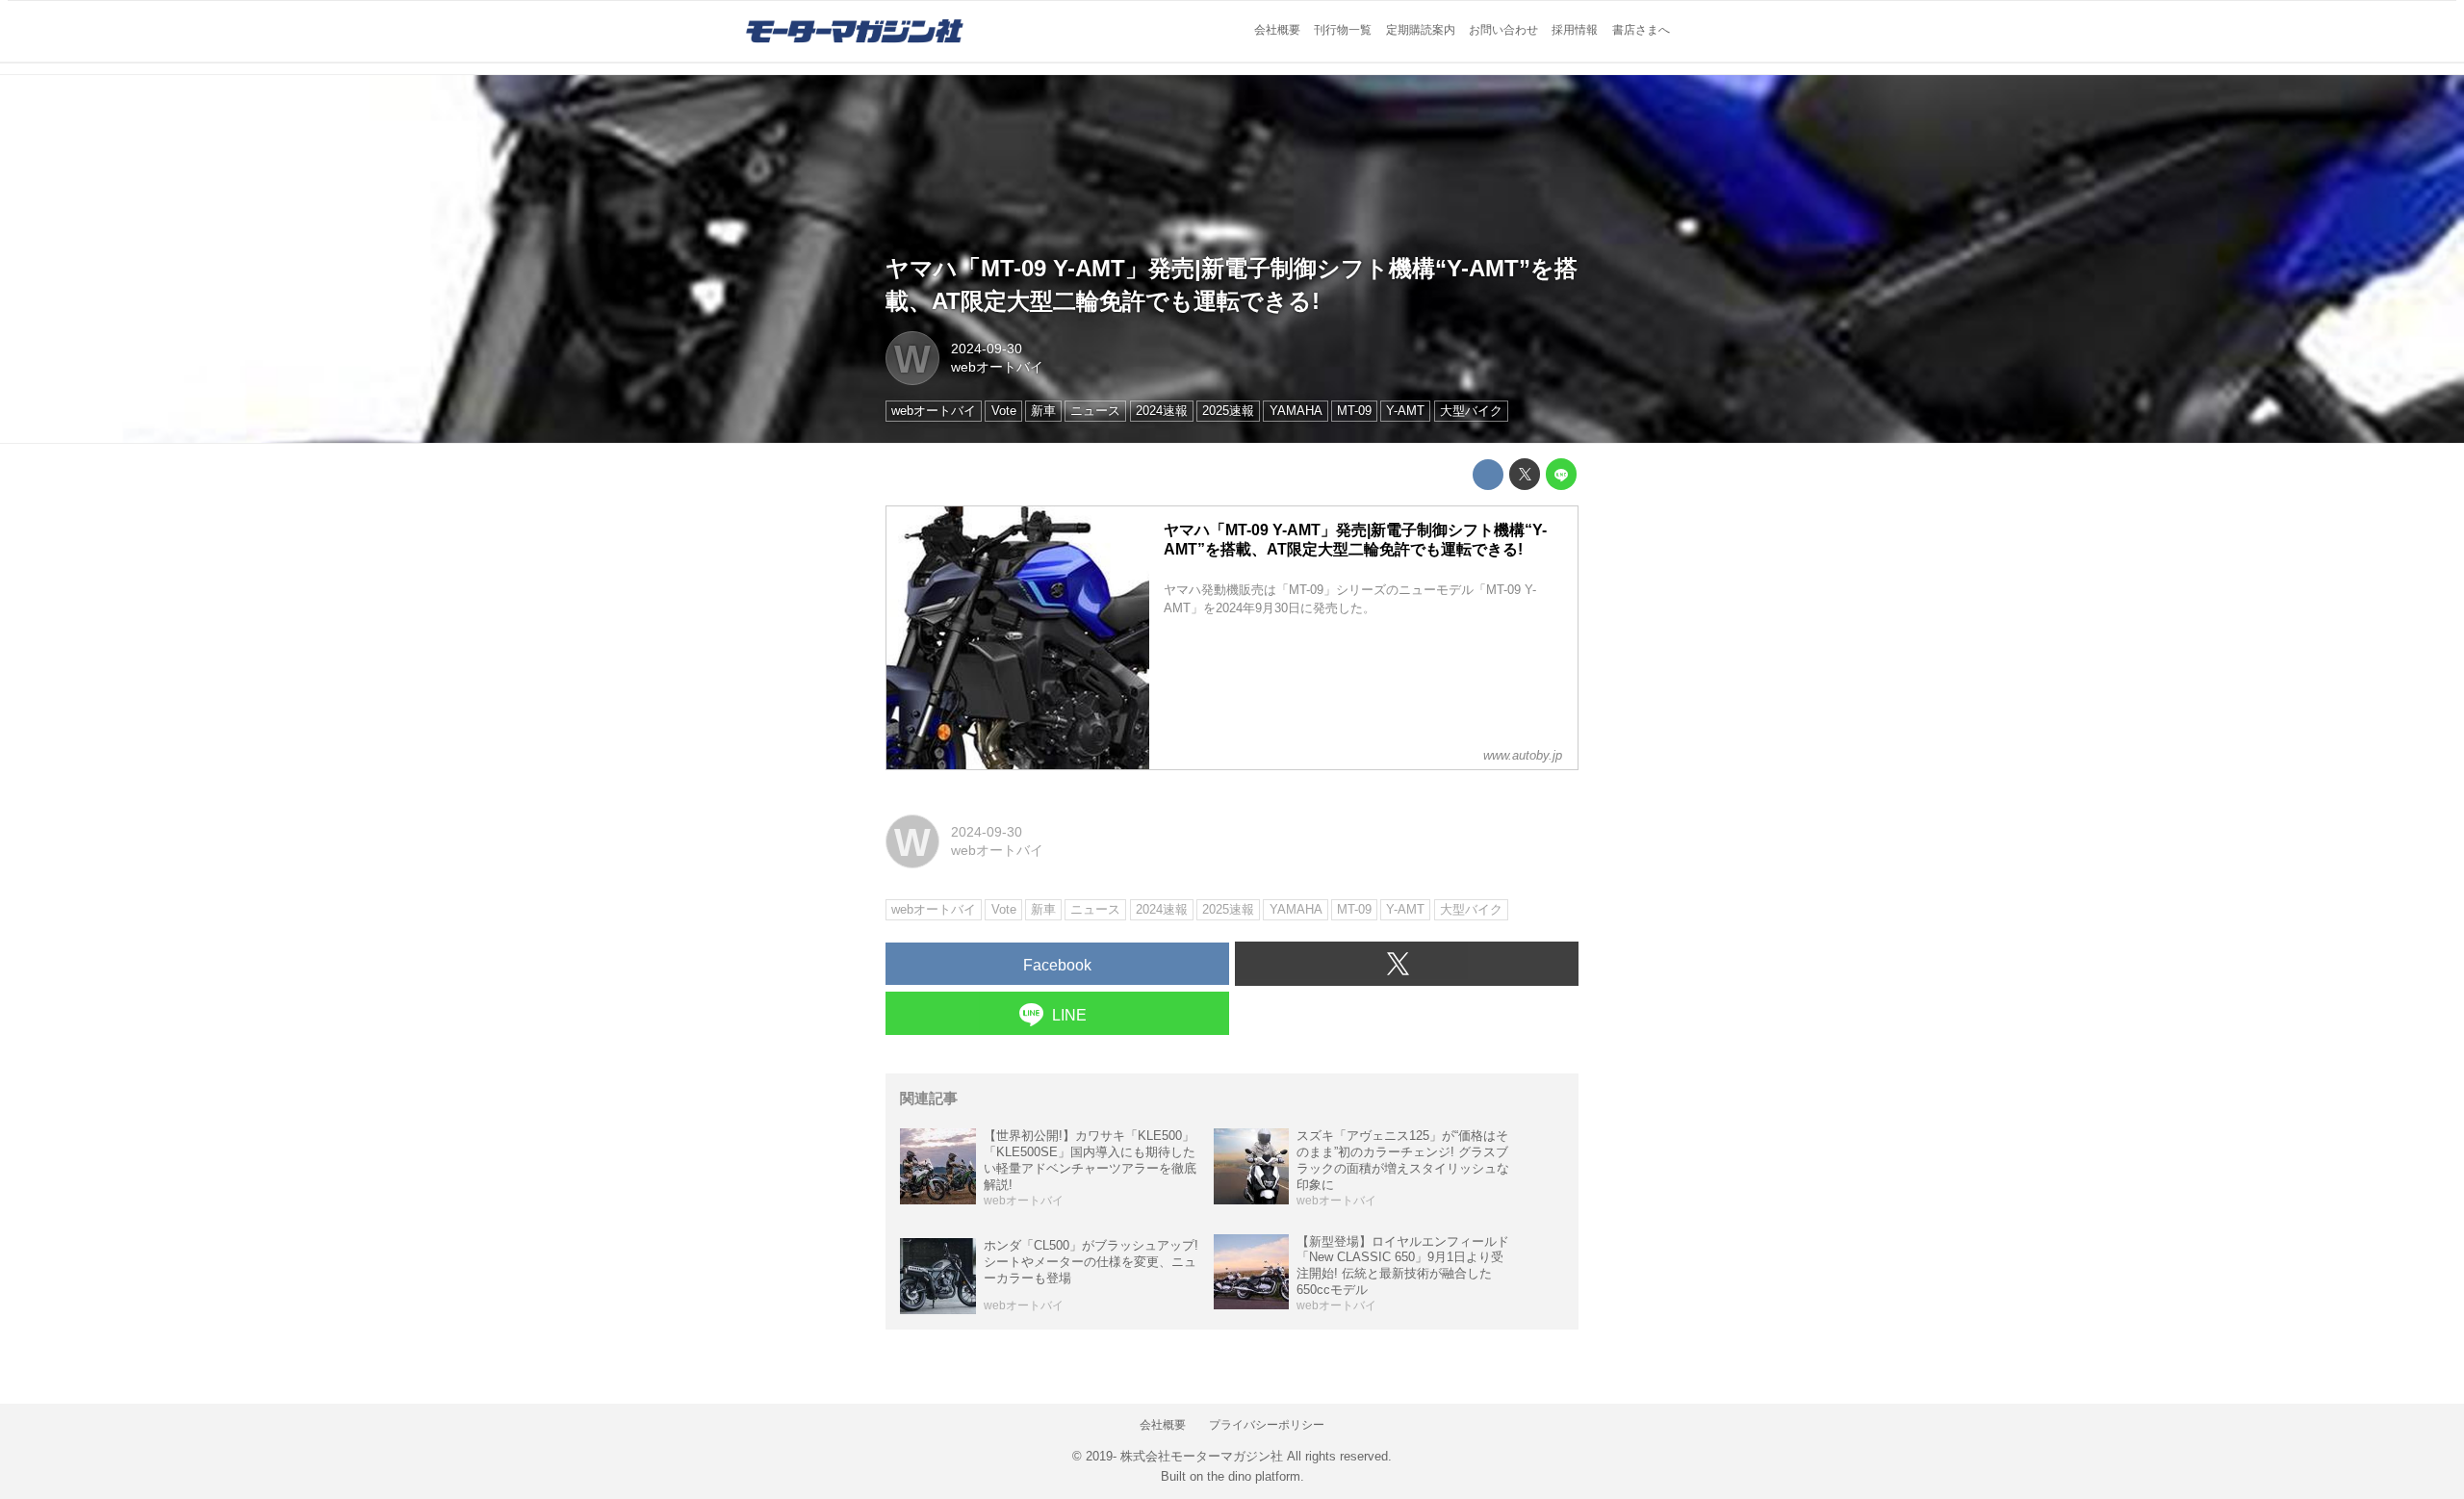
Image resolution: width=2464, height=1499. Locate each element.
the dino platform (1254, 1476)
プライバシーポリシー (1267, 1425)
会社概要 (1277, 30)
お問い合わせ (1503, 30)
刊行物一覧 (1343, 30)
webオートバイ (997, 367)
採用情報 (1575, 30)
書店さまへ (1641, 30)
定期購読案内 (1421, 30)
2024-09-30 (987, 349)
